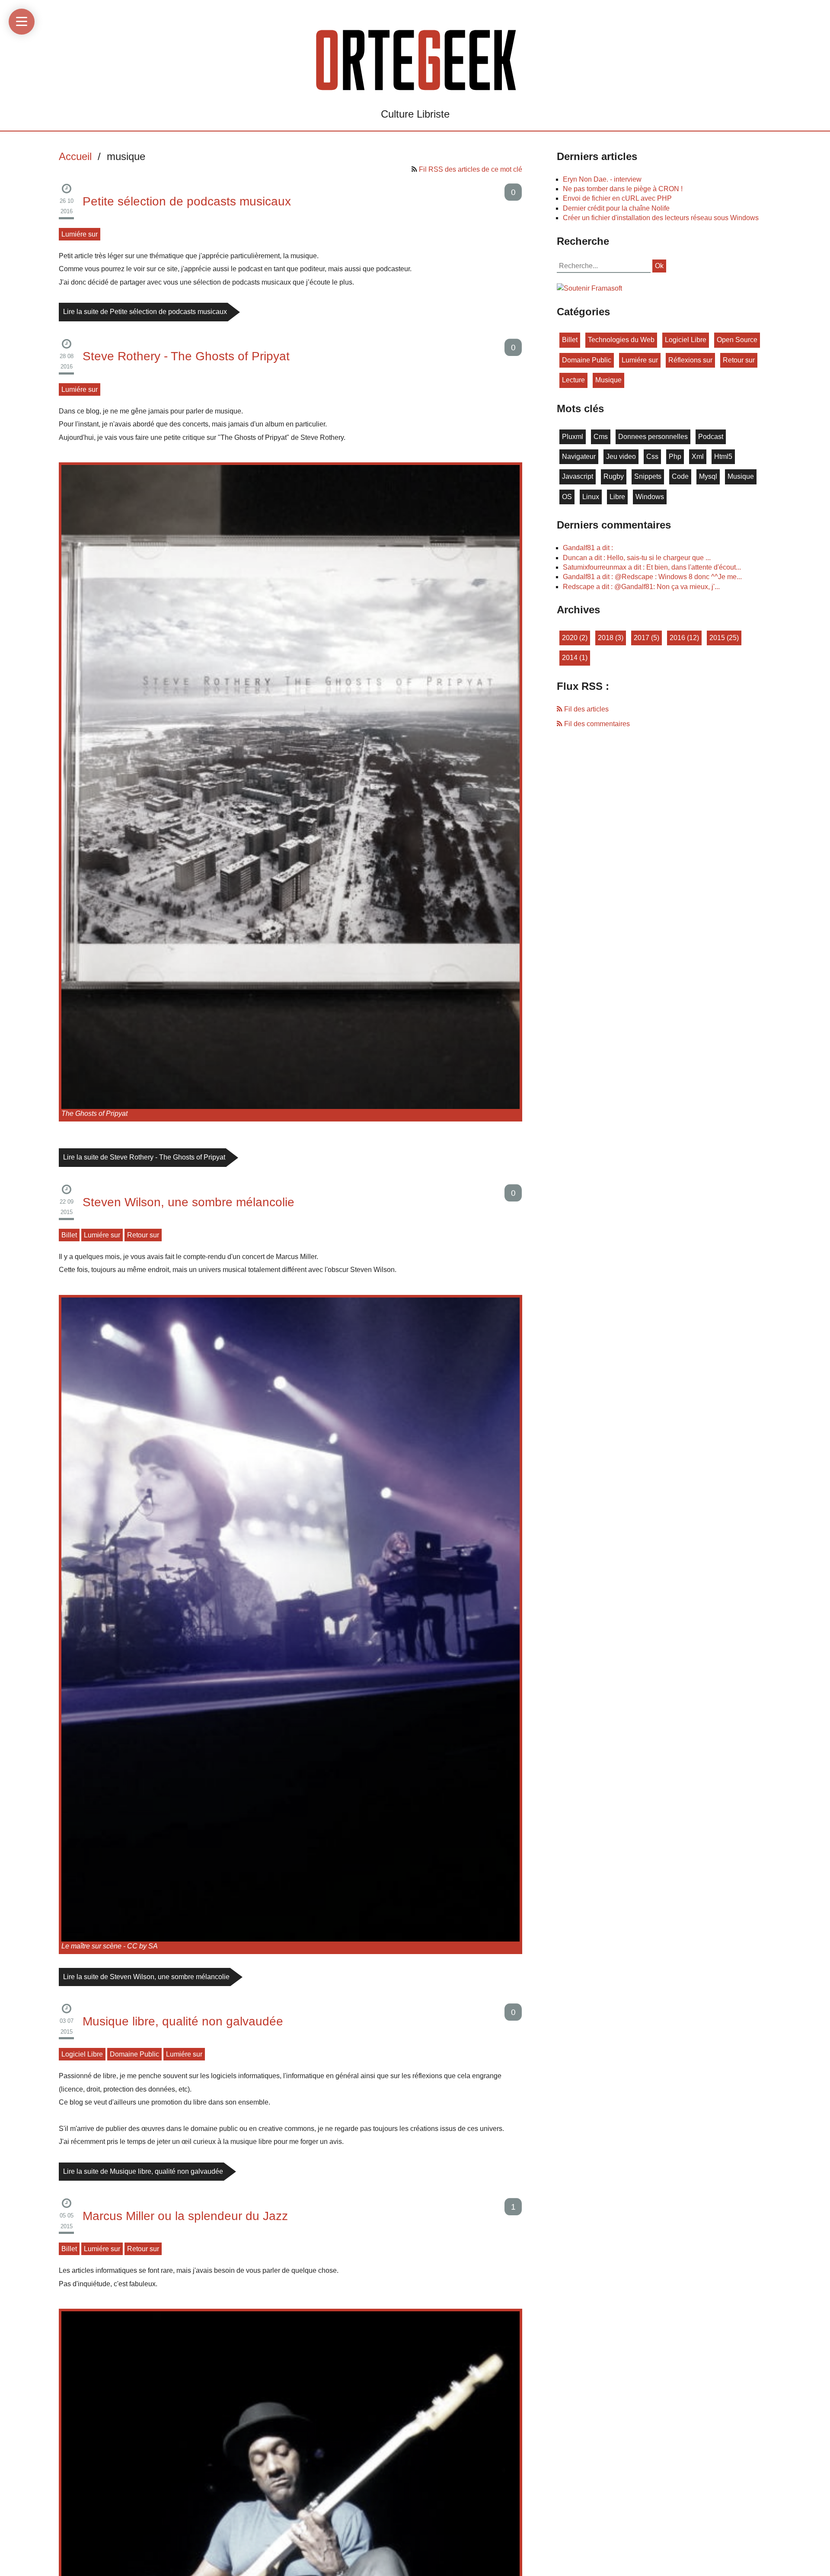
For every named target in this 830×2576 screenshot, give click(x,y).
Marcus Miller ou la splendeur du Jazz (185, 2216)
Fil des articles (586, 709)
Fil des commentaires (596, 724)
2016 (677, 638)
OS (567, 497)
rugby (614, 476)
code (680, 476)
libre (617, 497)
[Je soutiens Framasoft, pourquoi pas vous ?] (589, 288)
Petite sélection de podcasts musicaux (187, 201)
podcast (711, 437)
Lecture (573, 380)
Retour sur (143, 1235)
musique (608, 380)
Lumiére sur (80, 234)
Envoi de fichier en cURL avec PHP (617, 198)
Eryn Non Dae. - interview (602, 179)
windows (650, 497)
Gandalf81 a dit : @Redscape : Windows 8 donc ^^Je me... (652, 577)
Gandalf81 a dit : (588, 548)
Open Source (737, 340)
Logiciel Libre (82, 2054)
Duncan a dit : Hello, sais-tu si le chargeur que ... (637, 558)
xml (698, 457)
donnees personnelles (653, 437)
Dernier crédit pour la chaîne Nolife (616, 208)
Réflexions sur (690, 360)
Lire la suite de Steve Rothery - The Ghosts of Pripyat (144, 1157)
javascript (578, 476)
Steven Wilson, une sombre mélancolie (188, 1202)
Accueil (75, 156)
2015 (717, 638)
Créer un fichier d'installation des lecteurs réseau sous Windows (661, 218)
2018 (606, 638)
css (652, 457)
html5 (723, 457)
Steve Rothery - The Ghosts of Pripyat (186, 356)
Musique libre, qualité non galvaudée (183, 2021)
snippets (648, 476)
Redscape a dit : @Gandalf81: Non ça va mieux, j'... (641, 587)
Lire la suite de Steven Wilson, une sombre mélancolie (146, 1977)
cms (601, 437)
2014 (570, 658)
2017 (642, 638)
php (675, 457)
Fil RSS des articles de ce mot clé (471, 169)
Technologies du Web (621, 340)
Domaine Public (134, 2054)
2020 (570, 638)
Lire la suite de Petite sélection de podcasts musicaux (145, 312)
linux (591, 497)
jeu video (621, 457)
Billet (69, 1235)
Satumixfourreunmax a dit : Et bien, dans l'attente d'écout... (652, 567)
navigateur (579, 457)
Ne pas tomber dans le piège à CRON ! (623, 189)
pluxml (573, 437)
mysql (708, 476)
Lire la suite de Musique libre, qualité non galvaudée (143, 2171)
